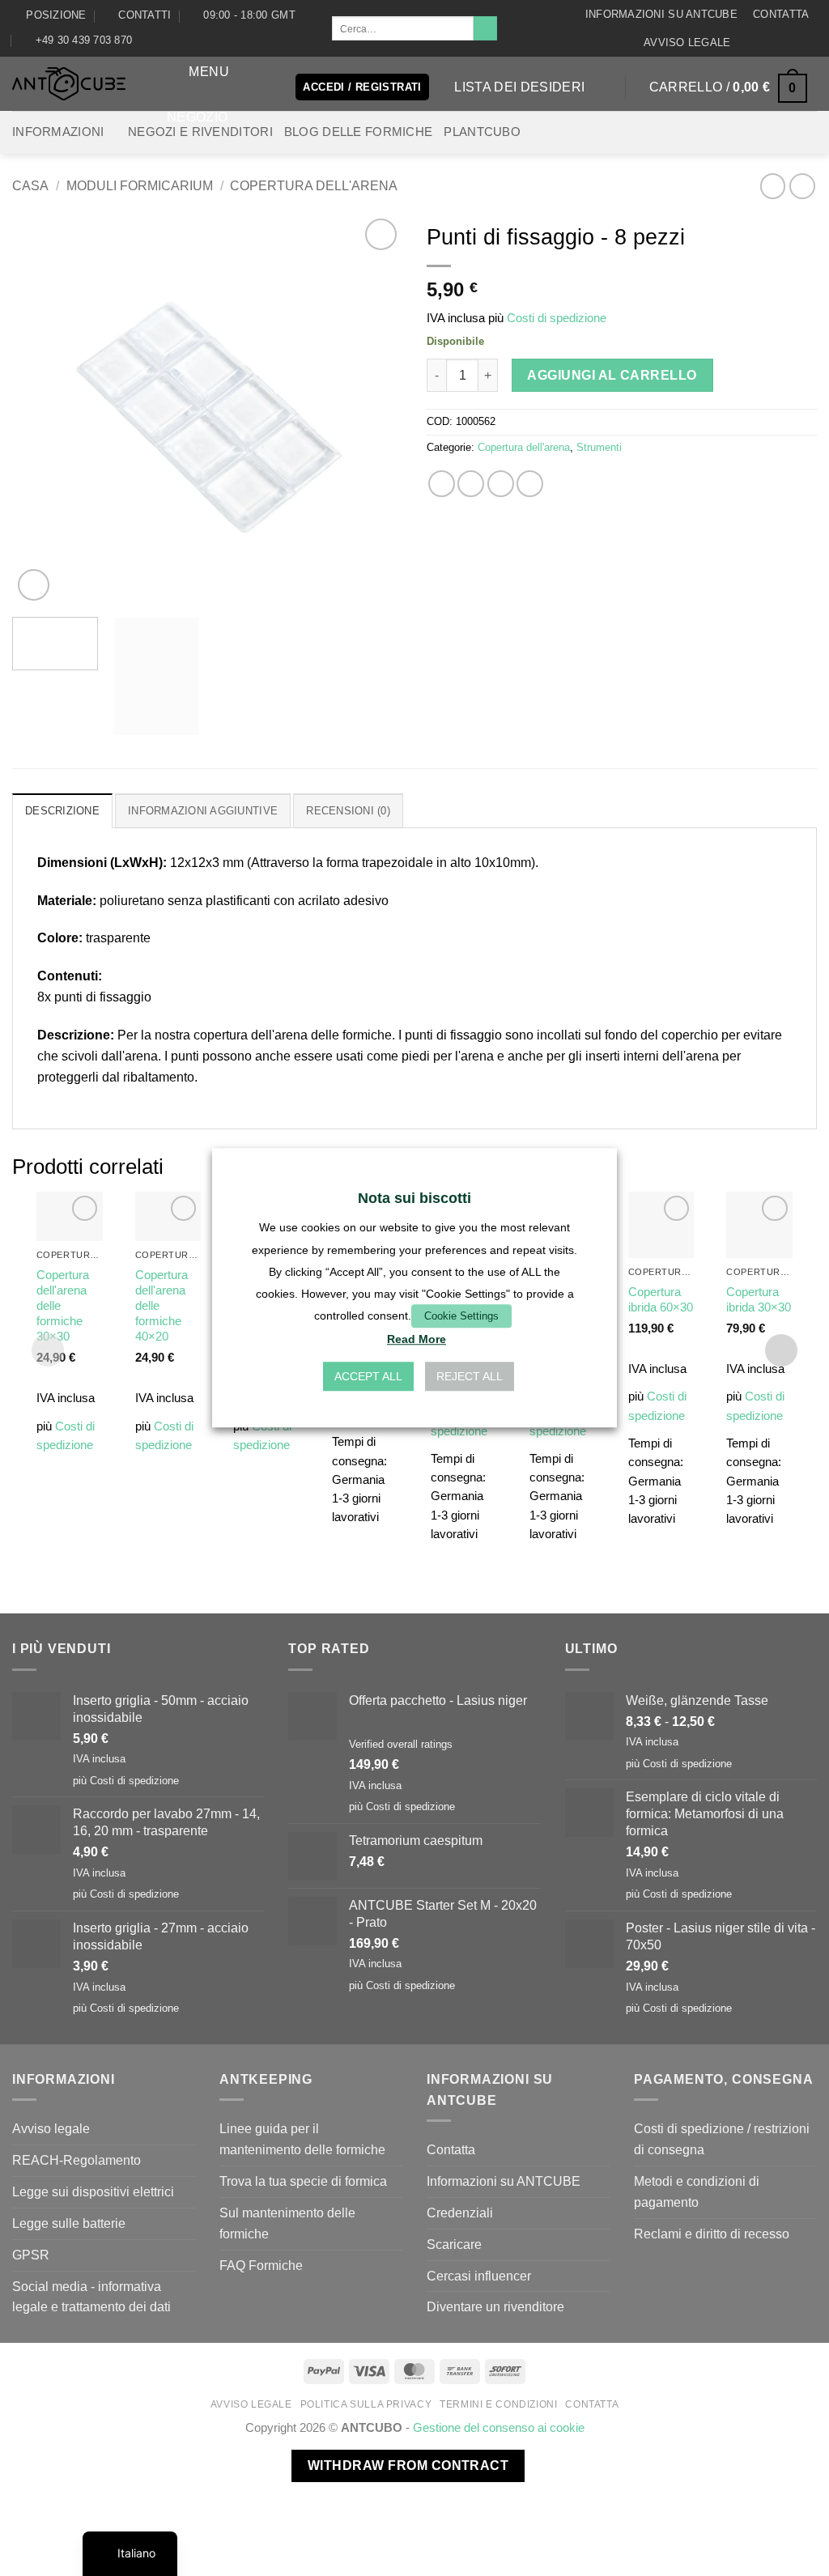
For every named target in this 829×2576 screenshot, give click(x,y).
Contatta (781, 14)
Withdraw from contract (408, 2465)
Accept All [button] (368, 1377)
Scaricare (454, 2244)
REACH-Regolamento (77, 2160)
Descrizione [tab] (62, 811)
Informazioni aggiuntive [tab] (203, 811)
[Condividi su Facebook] (442, 484)
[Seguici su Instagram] (762, 42)
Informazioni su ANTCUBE (661, 14)
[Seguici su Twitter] (793, 42)
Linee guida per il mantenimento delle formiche (302, 2139)
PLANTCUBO (482, 132)
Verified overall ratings (401, 1744)
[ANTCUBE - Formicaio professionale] (69, 84)
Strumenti (599, 447)
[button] (195, 72)
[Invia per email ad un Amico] (501, 484)
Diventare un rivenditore (495, 2306)
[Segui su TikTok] (778, 42)
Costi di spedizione (557, 318)
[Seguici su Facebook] (746, 42)
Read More (417, 1340)
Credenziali (460, 2213)
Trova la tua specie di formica (303, 2181)
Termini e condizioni (498, 2404)
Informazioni (58, 132)
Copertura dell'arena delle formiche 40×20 (162, 1306)
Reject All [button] (470, 1377)
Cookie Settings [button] (461, 1316)
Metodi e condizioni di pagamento (697, 2191)
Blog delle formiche (359, 132)
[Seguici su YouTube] (809, 42)
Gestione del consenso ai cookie (499, 2428)
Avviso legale (687, 43)
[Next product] (773, 186)
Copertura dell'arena (314, 185)
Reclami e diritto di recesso (712, 2234)
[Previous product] (802, 186)
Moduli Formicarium (140, 185)
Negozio (197, 117)
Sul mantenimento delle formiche (287, 2223)
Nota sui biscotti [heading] (414, 1198)
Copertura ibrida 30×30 (759, 1300)
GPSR (31, 2255)
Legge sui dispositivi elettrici (93, 2191)
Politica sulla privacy (366, 2404)
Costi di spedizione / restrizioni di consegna (722, 2139)
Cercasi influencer (479, 2276)
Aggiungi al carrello (612, 375)
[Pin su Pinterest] (530, 484)
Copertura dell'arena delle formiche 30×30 (63, 1306)
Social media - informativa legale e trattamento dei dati (91, 2297)
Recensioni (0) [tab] (348, 811)
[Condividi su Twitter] (471, 484)
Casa (30, 185)
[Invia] (485, 28)
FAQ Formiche (261, 2265)
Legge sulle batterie (69, 2223)
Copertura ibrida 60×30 (661, 1300)
